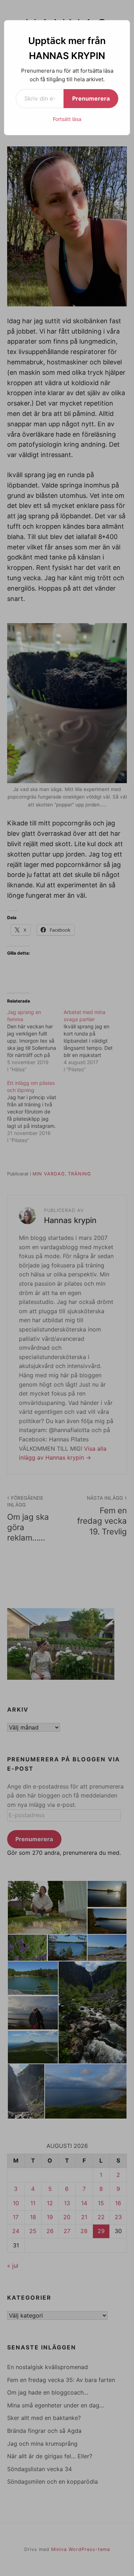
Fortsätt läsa (67, 119)
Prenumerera (91, 98)
